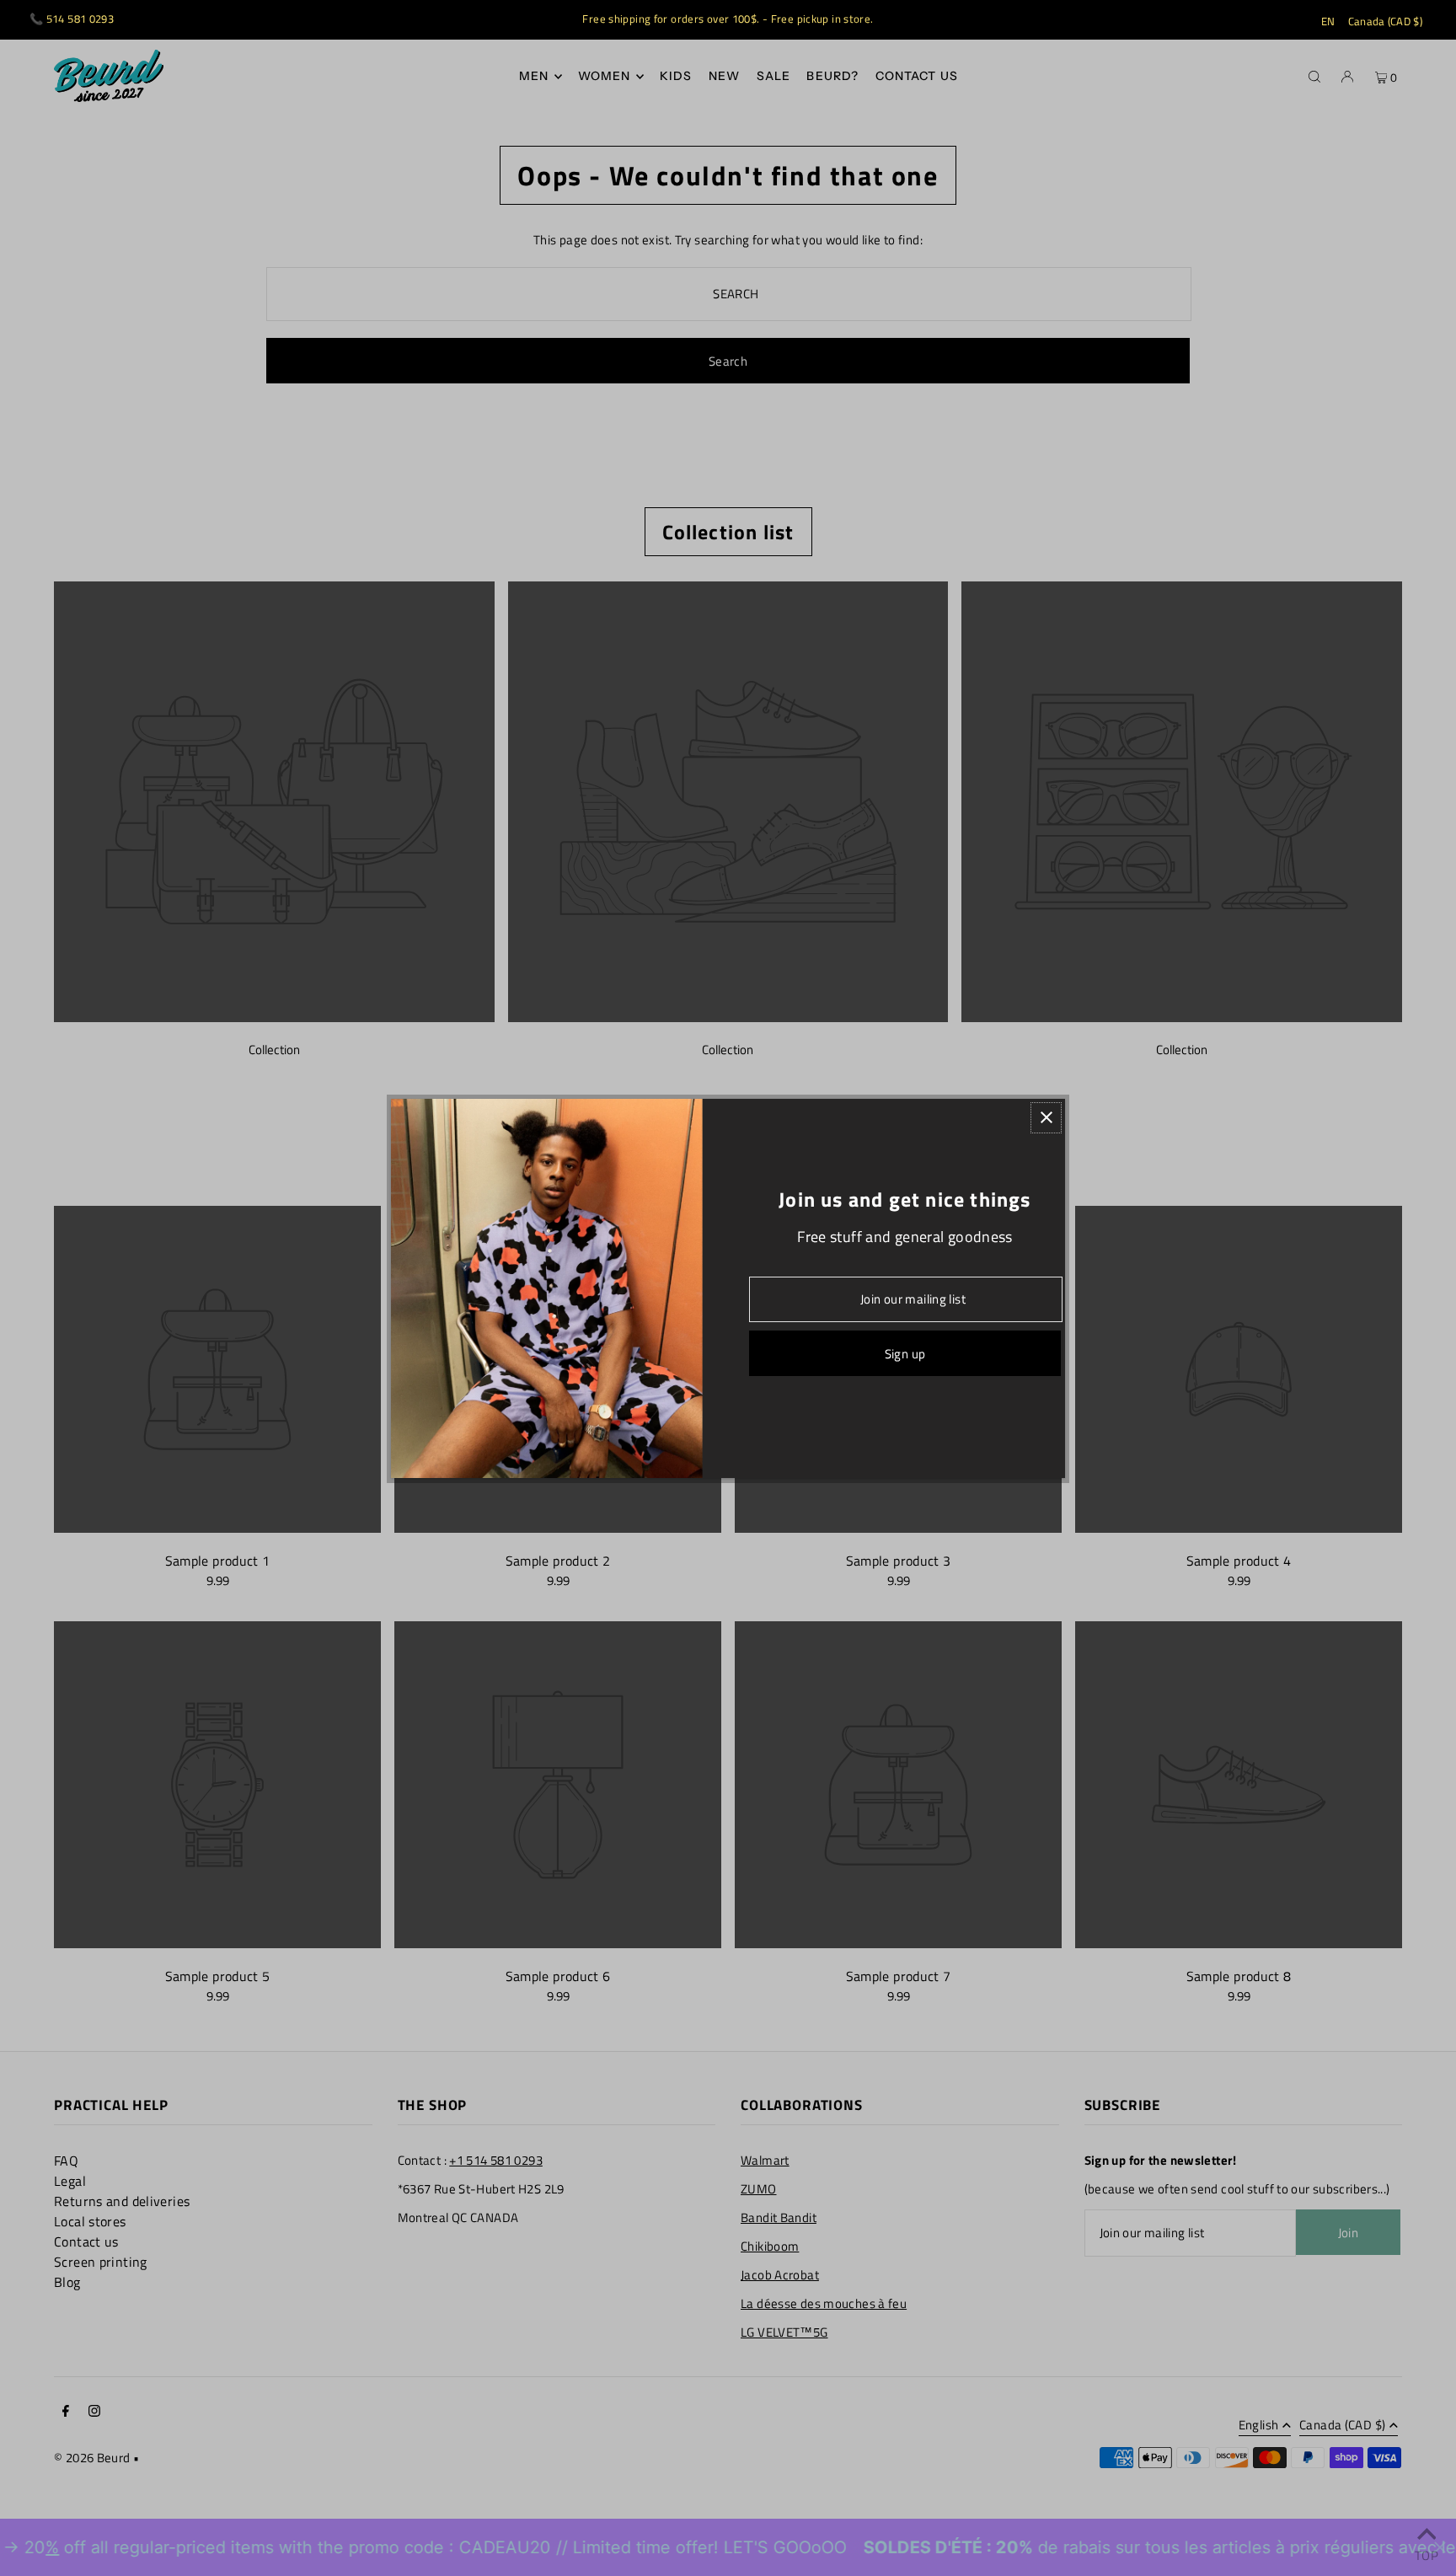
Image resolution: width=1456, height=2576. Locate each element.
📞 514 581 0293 (72, 19)
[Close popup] (1046, 1118)
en (1328, 21)
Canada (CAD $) (1386, 21)
